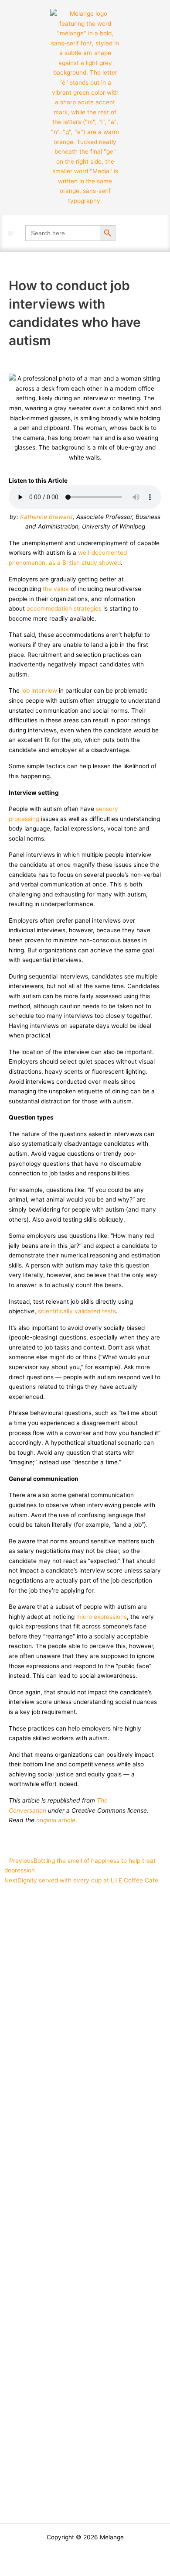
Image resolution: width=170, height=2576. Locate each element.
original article (56, 1820)
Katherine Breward (46, 517)
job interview (39, 690)
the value (56, 589)
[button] (10, 233)
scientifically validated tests (77, 1311)
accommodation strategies (64, 608)
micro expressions (102, 1617)
